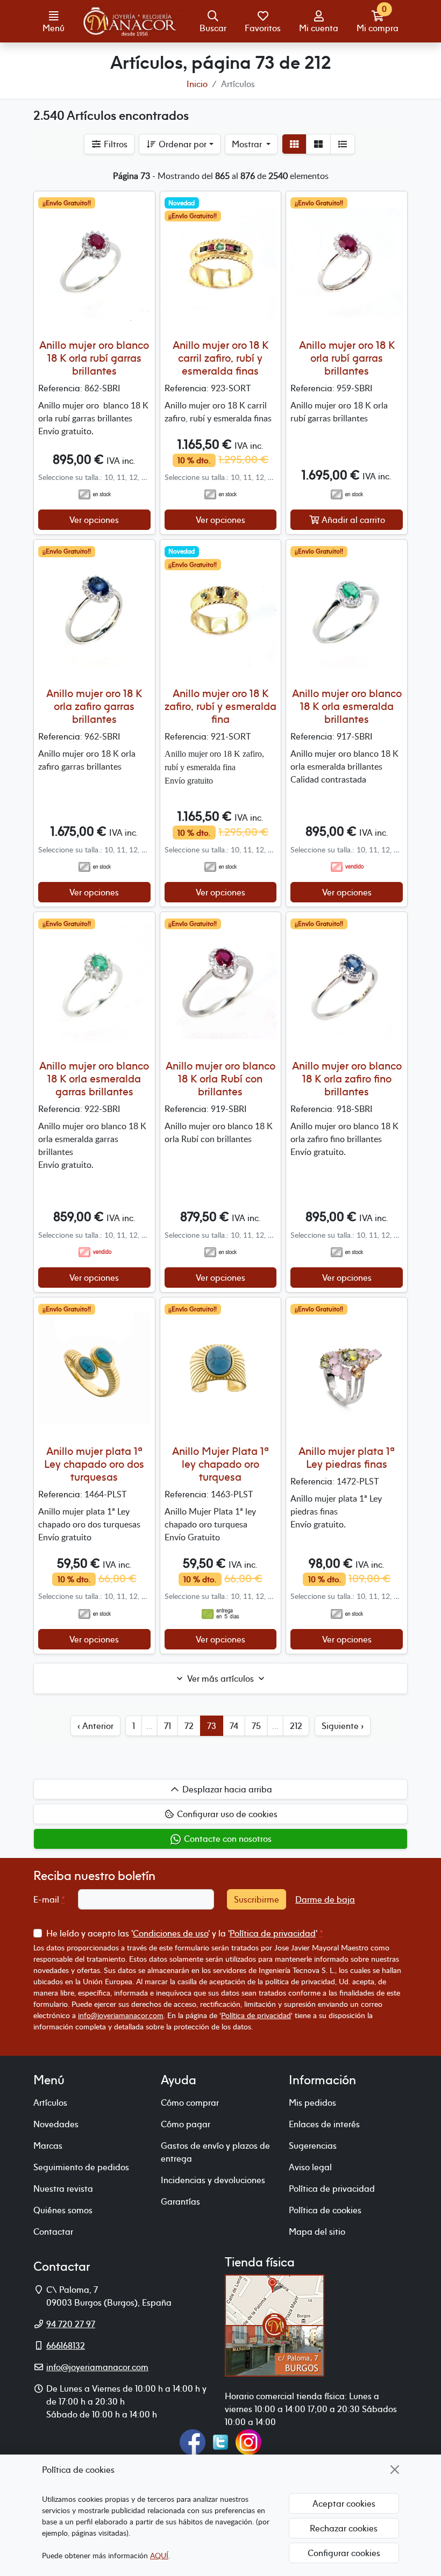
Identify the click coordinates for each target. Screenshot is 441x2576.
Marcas (48, 2146)
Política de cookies (325, 2210)
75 (256, 1726)
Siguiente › (343, 1726)
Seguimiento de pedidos (81, 2167)
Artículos (50, 2103)
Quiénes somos (63, 2210)
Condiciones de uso (170, 1933)
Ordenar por (182, 144)
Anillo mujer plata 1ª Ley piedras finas (347, 1457)
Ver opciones (94, 520)
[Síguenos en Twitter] (220, 2441)
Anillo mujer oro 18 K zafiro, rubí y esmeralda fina (220, 706)
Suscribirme (257, 1899)
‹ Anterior (95, 1726)
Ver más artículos (220, 1678)
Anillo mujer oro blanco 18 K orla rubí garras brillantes (94, 358)
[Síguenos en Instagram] (248, 2441)
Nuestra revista (63, 2188)
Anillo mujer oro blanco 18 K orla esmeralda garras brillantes (94, 1078)
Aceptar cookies (344, 2503)
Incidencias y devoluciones (213, 2180)
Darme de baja (325, 1899)
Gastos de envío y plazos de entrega (215, 2152)
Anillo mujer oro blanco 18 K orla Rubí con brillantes (220, 1078)
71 (168, 1726)
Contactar (53, 2231)
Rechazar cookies (344, 2528)
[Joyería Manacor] (131, 21)
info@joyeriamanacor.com (121, 2015)
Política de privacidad (273, 1933)
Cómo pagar (186, 2124)
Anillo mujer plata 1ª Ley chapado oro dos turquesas (94, 1464)
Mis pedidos (312, 2103)
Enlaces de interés (324, 2124)
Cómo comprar (190, 2103)
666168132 (66, 2345)
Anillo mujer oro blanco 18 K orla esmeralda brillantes (347, 706)
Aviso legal (310, 2167)
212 (296, 1726)
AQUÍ (159, 2555)
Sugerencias (313, 2146)
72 (189, 1726)
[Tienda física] (275, 2324)
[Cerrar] (395, 2470)
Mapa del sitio (317, 2231)
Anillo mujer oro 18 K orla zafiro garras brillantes (94, 706)
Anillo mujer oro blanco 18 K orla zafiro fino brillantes (347, 1078)
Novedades (56, 2124)
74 (234, 1726)
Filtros (115, 144)
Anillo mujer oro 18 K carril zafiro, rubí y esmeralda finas (220, 358)
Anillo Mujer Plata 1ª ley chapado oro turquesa (220, 1464)
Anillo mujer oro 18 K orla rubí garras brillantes (347, 358)
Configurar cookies (344, 2553)
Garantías (180, 2201)
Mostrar (248, 144)
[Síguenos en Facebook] (193, 2441)
